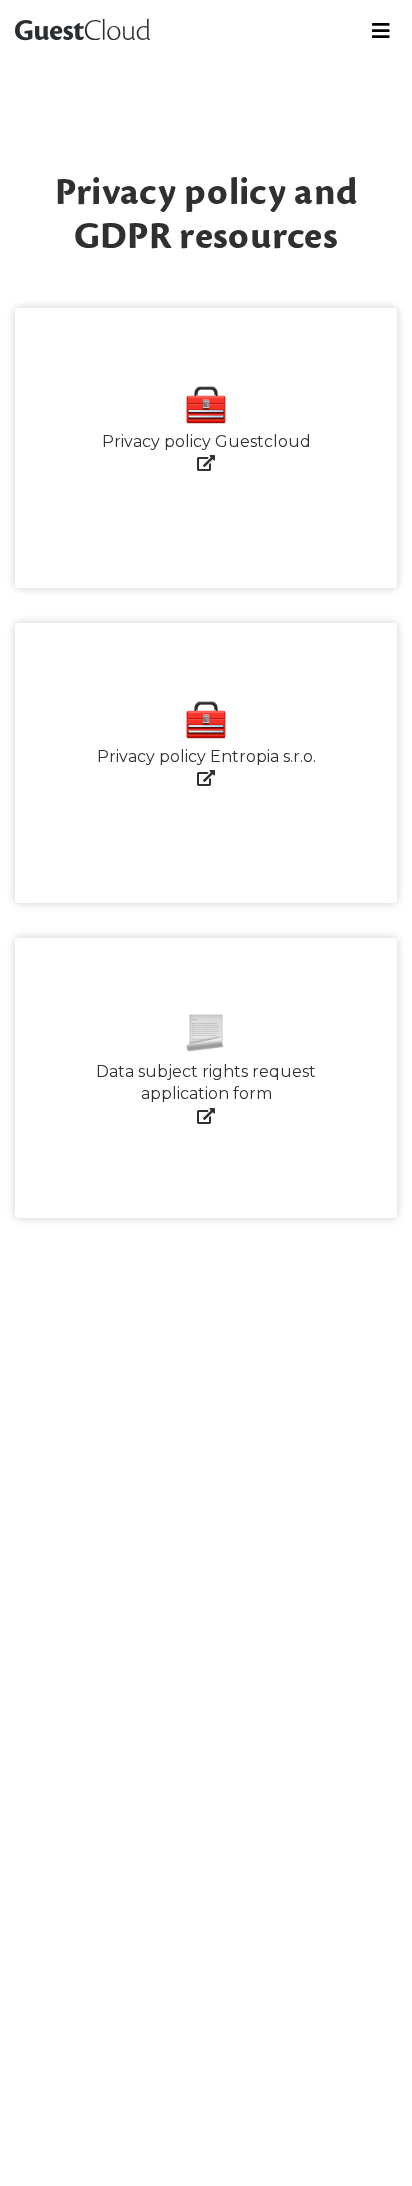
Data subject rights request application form (206, 1082)
